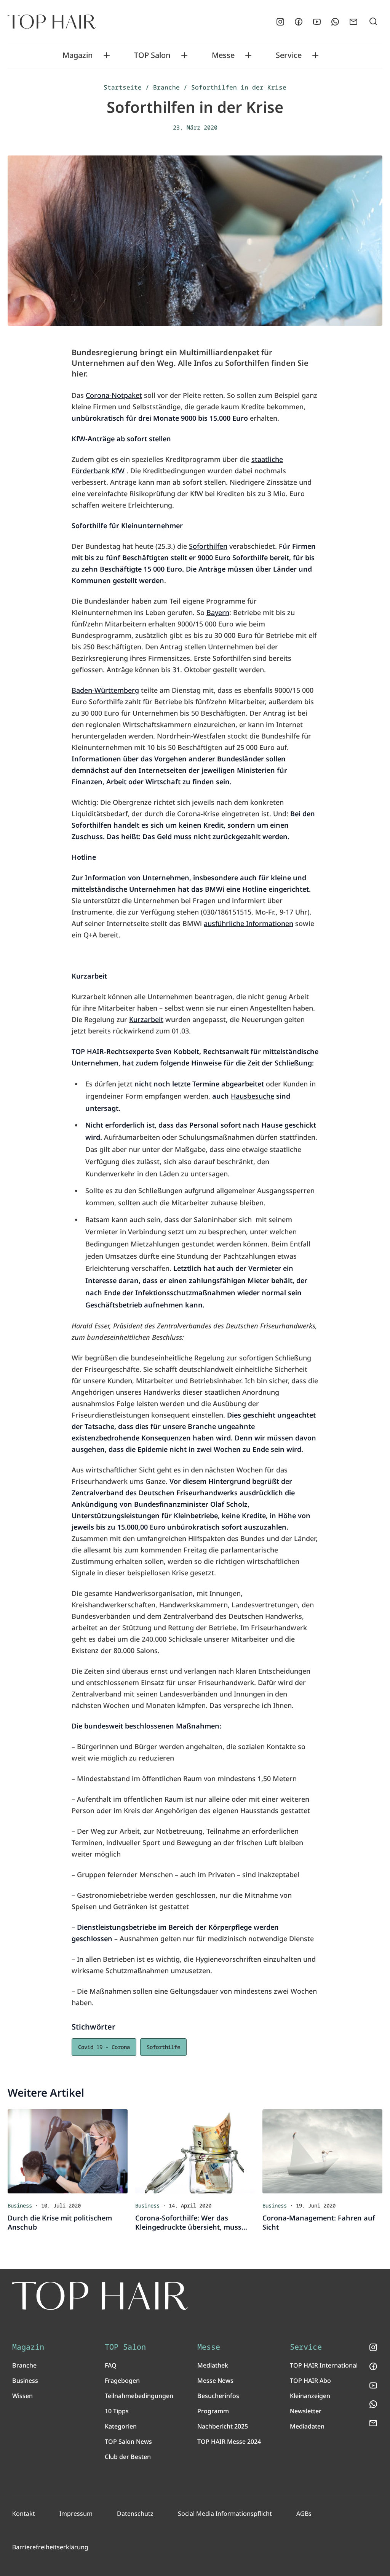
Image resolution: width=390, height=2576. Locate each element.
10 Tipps (117, 2411)
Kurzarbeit (146, 1019)
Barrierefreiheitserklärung (50, 2547)
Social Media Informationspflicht (225, 2514)
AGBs (304, 2514)
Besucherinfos (218, 2396)
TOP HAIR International (324, 2365)
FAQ (111, 2365)
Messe (223, 55)
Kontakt (24, 2514)
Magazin (78, 55)
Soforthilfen (208, 546)
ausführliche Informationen (249, 923)
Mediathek (213, 2365)
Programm (213, 2411)
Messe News (215, 2381)
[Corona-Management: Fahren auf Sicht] (322, 2151)
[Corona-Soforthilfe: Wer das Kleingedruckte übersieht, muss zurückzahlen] (195, 2151)
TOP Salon (152, 55)
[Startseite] (52, 22)
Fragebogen (122, 2381)
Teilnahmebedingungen (139, 2396)
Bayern (218, 612)
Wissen (22, 2396)
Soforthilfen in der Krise (239, 87)
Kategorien (121, 2426)
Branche (166, 87)
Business (25, 2381)
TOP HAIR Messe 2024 (229, 2441)
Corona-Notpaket (114, 395)
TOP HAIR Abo (310, 2381)
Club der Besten (128, 2457)
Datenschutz (135, 2514)
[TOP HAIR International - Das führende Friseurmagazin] (100, 2296)
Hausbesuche (253, 1096)
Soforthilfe (163, 2047)
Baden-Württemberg (105, 690)
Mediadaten (307, 2426)
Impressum (76, 2514)
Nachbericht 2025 (223, 2426)
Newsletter (306, 2411)
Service (289, 55)
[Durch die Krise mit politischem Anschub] (68, 2151)
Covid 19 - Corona (104, 2047)
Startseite (123, 87)
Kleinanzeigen (310, 2396)
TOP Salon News (128, 2441)
